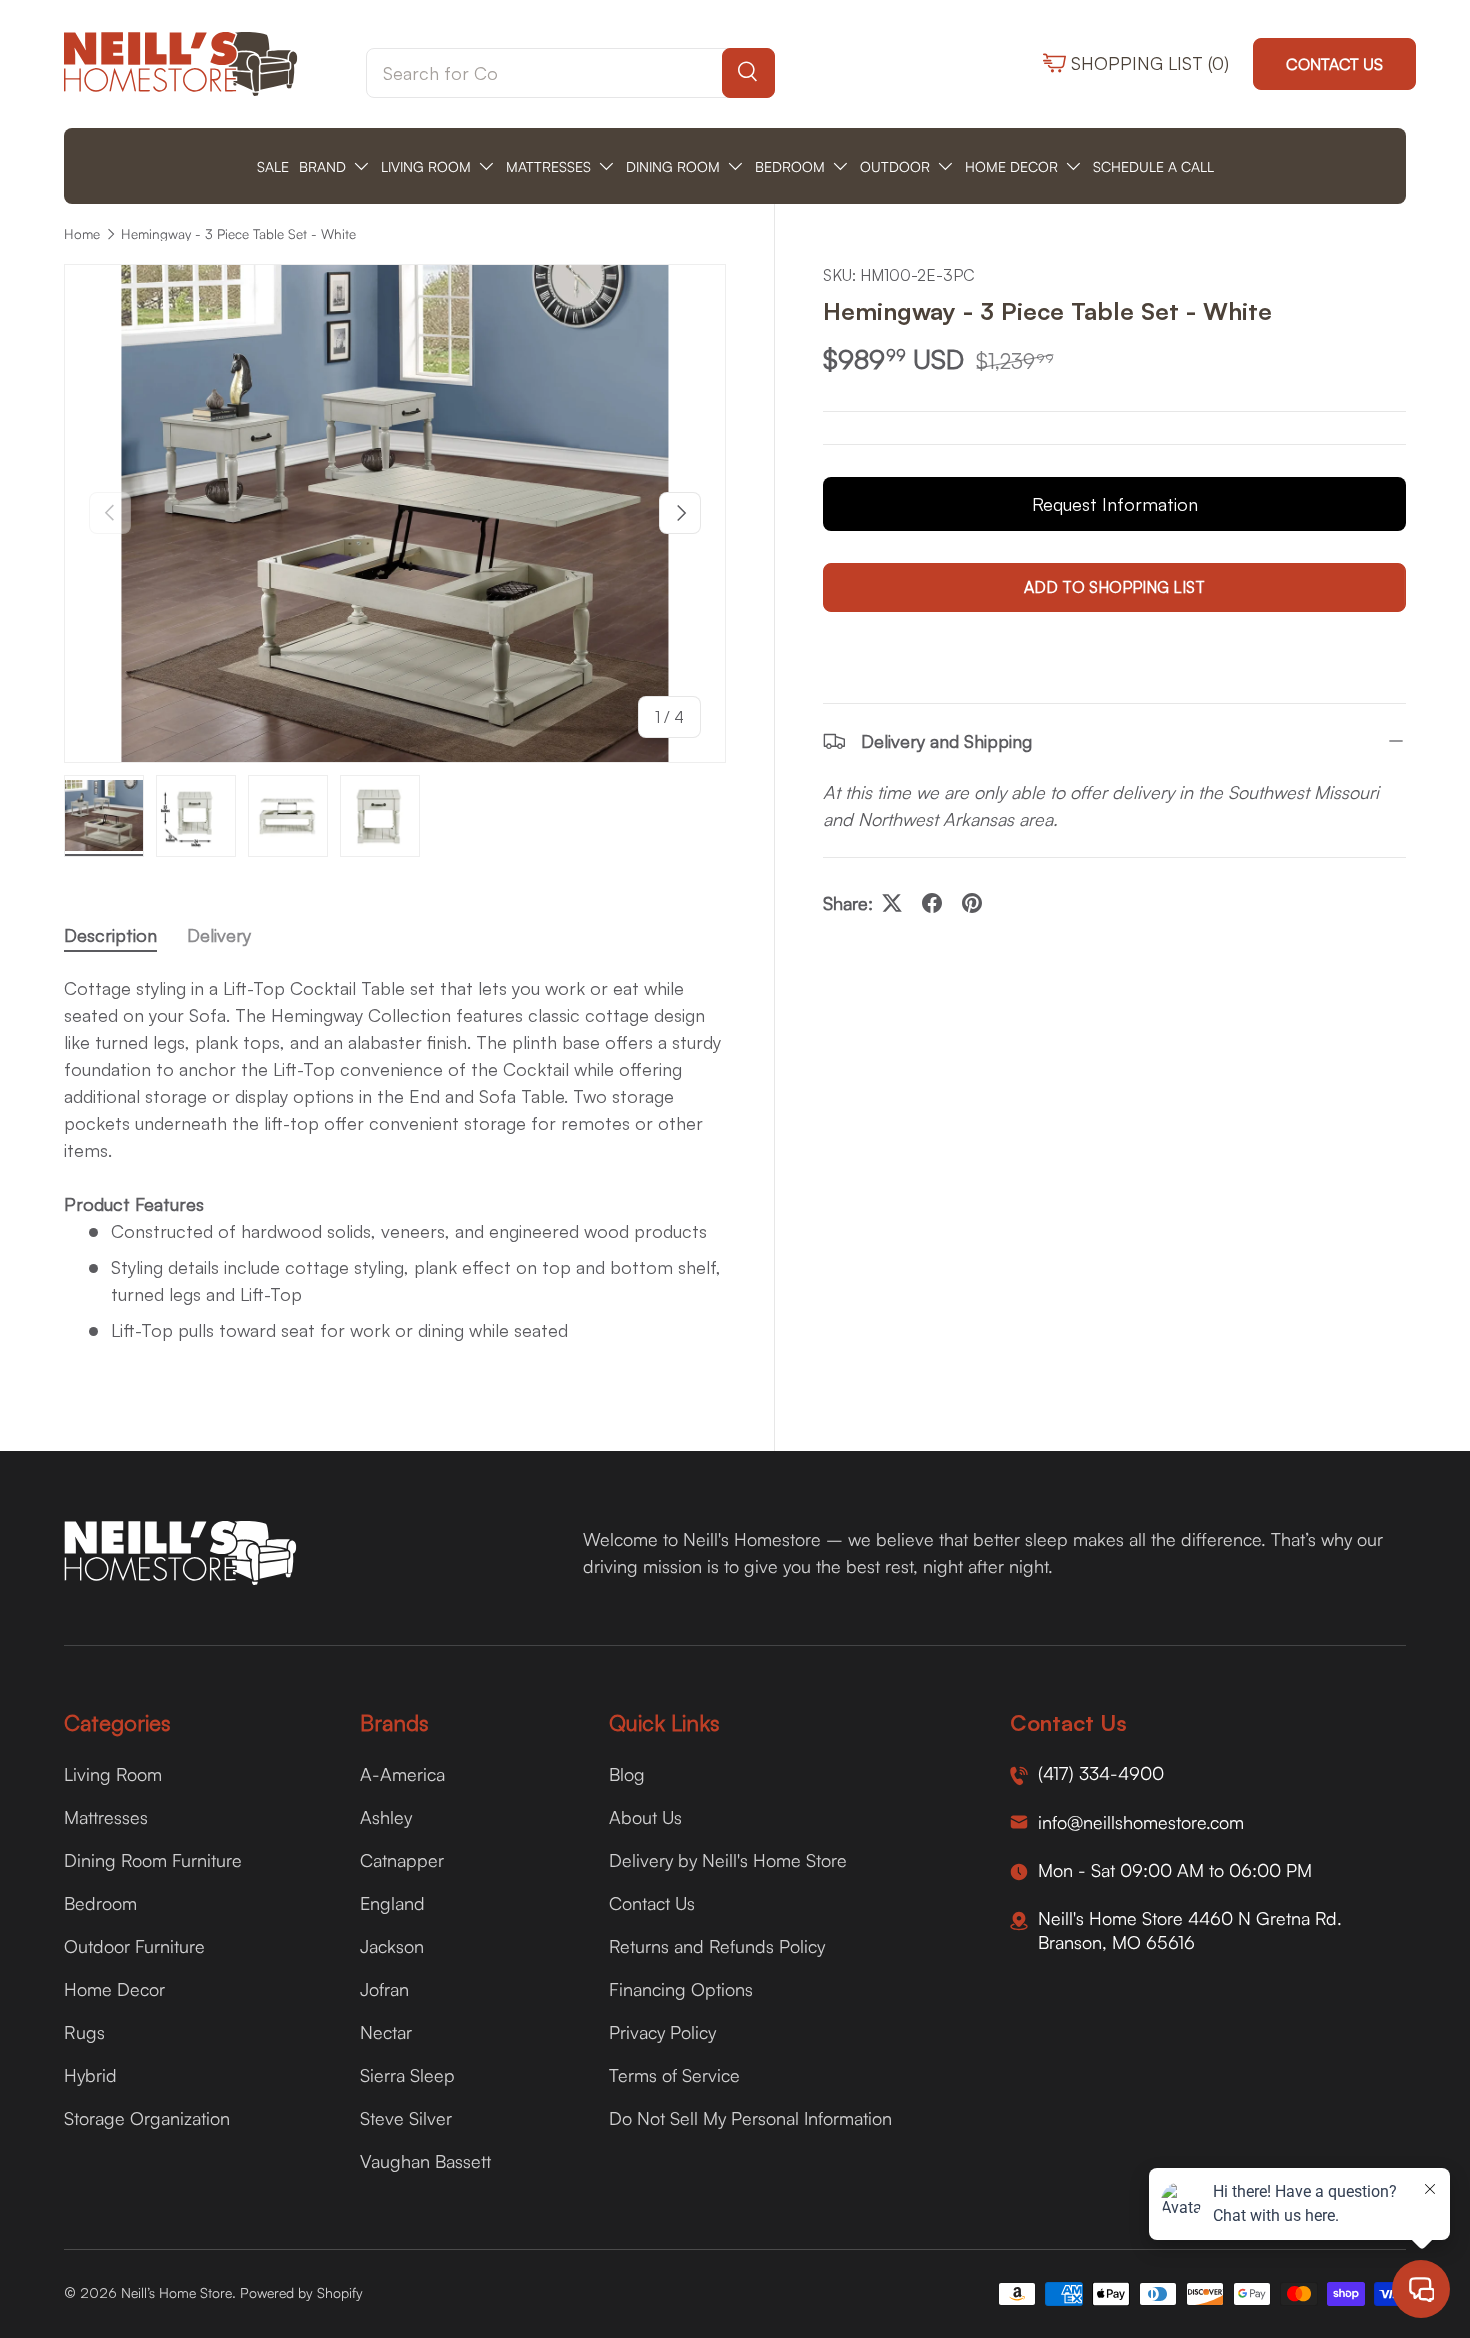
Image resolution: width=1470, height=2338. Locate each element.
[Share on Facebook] (932, 903)
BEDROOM (790, 166)
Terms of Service (674, 2075)
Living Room (113, 1774)
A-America (402, 1774)
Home (82, 234)
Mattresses (106, 1817)
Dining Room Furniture (153, 1860)
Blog (627, 1774)
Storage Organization (147, 2118)
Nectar (386, 2032)
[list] (395, 513)
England (392, 1903)
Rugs (84, 2032)
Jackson (392, 1946)
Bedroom (100, 1903)
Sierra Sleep (407, 2075)
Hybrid (90, 2075)
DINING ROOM (673, 166)
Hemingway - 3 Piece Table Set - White (238, 234)
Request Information (1115, 504)
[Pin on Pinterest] (972, 903)
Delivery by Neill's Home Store (728, 1860)
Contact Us (1334, 64)
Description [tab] (110, 935)
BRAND (322, 166)
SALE (273, 166)
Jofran (384, 1989)
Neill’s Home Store (176, 2292)
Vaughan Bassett (425, 2161)
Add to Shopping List (1114, 587)
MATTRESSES (548, 166)
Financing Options (681, 1989)
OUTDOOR (895, 166)
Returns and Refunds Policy (717, 1946)
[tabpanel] (395, 1168)
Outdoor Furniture (134, 1946)
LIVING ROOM (426, 166)
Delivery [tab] (219, 935)
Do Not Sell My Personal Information (750, 2118)
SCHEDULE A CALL (1153, 166)
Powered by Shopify (301, 2292)
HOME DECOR (1011, 166)
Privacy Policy (662, 2032)
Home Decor (114, 1989)
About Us (645, 1817)
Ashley (386, 1817)
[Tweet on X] (892, 903)
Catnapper (402, 1860)
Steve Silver (406, 2118)
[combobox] (570, 73)
